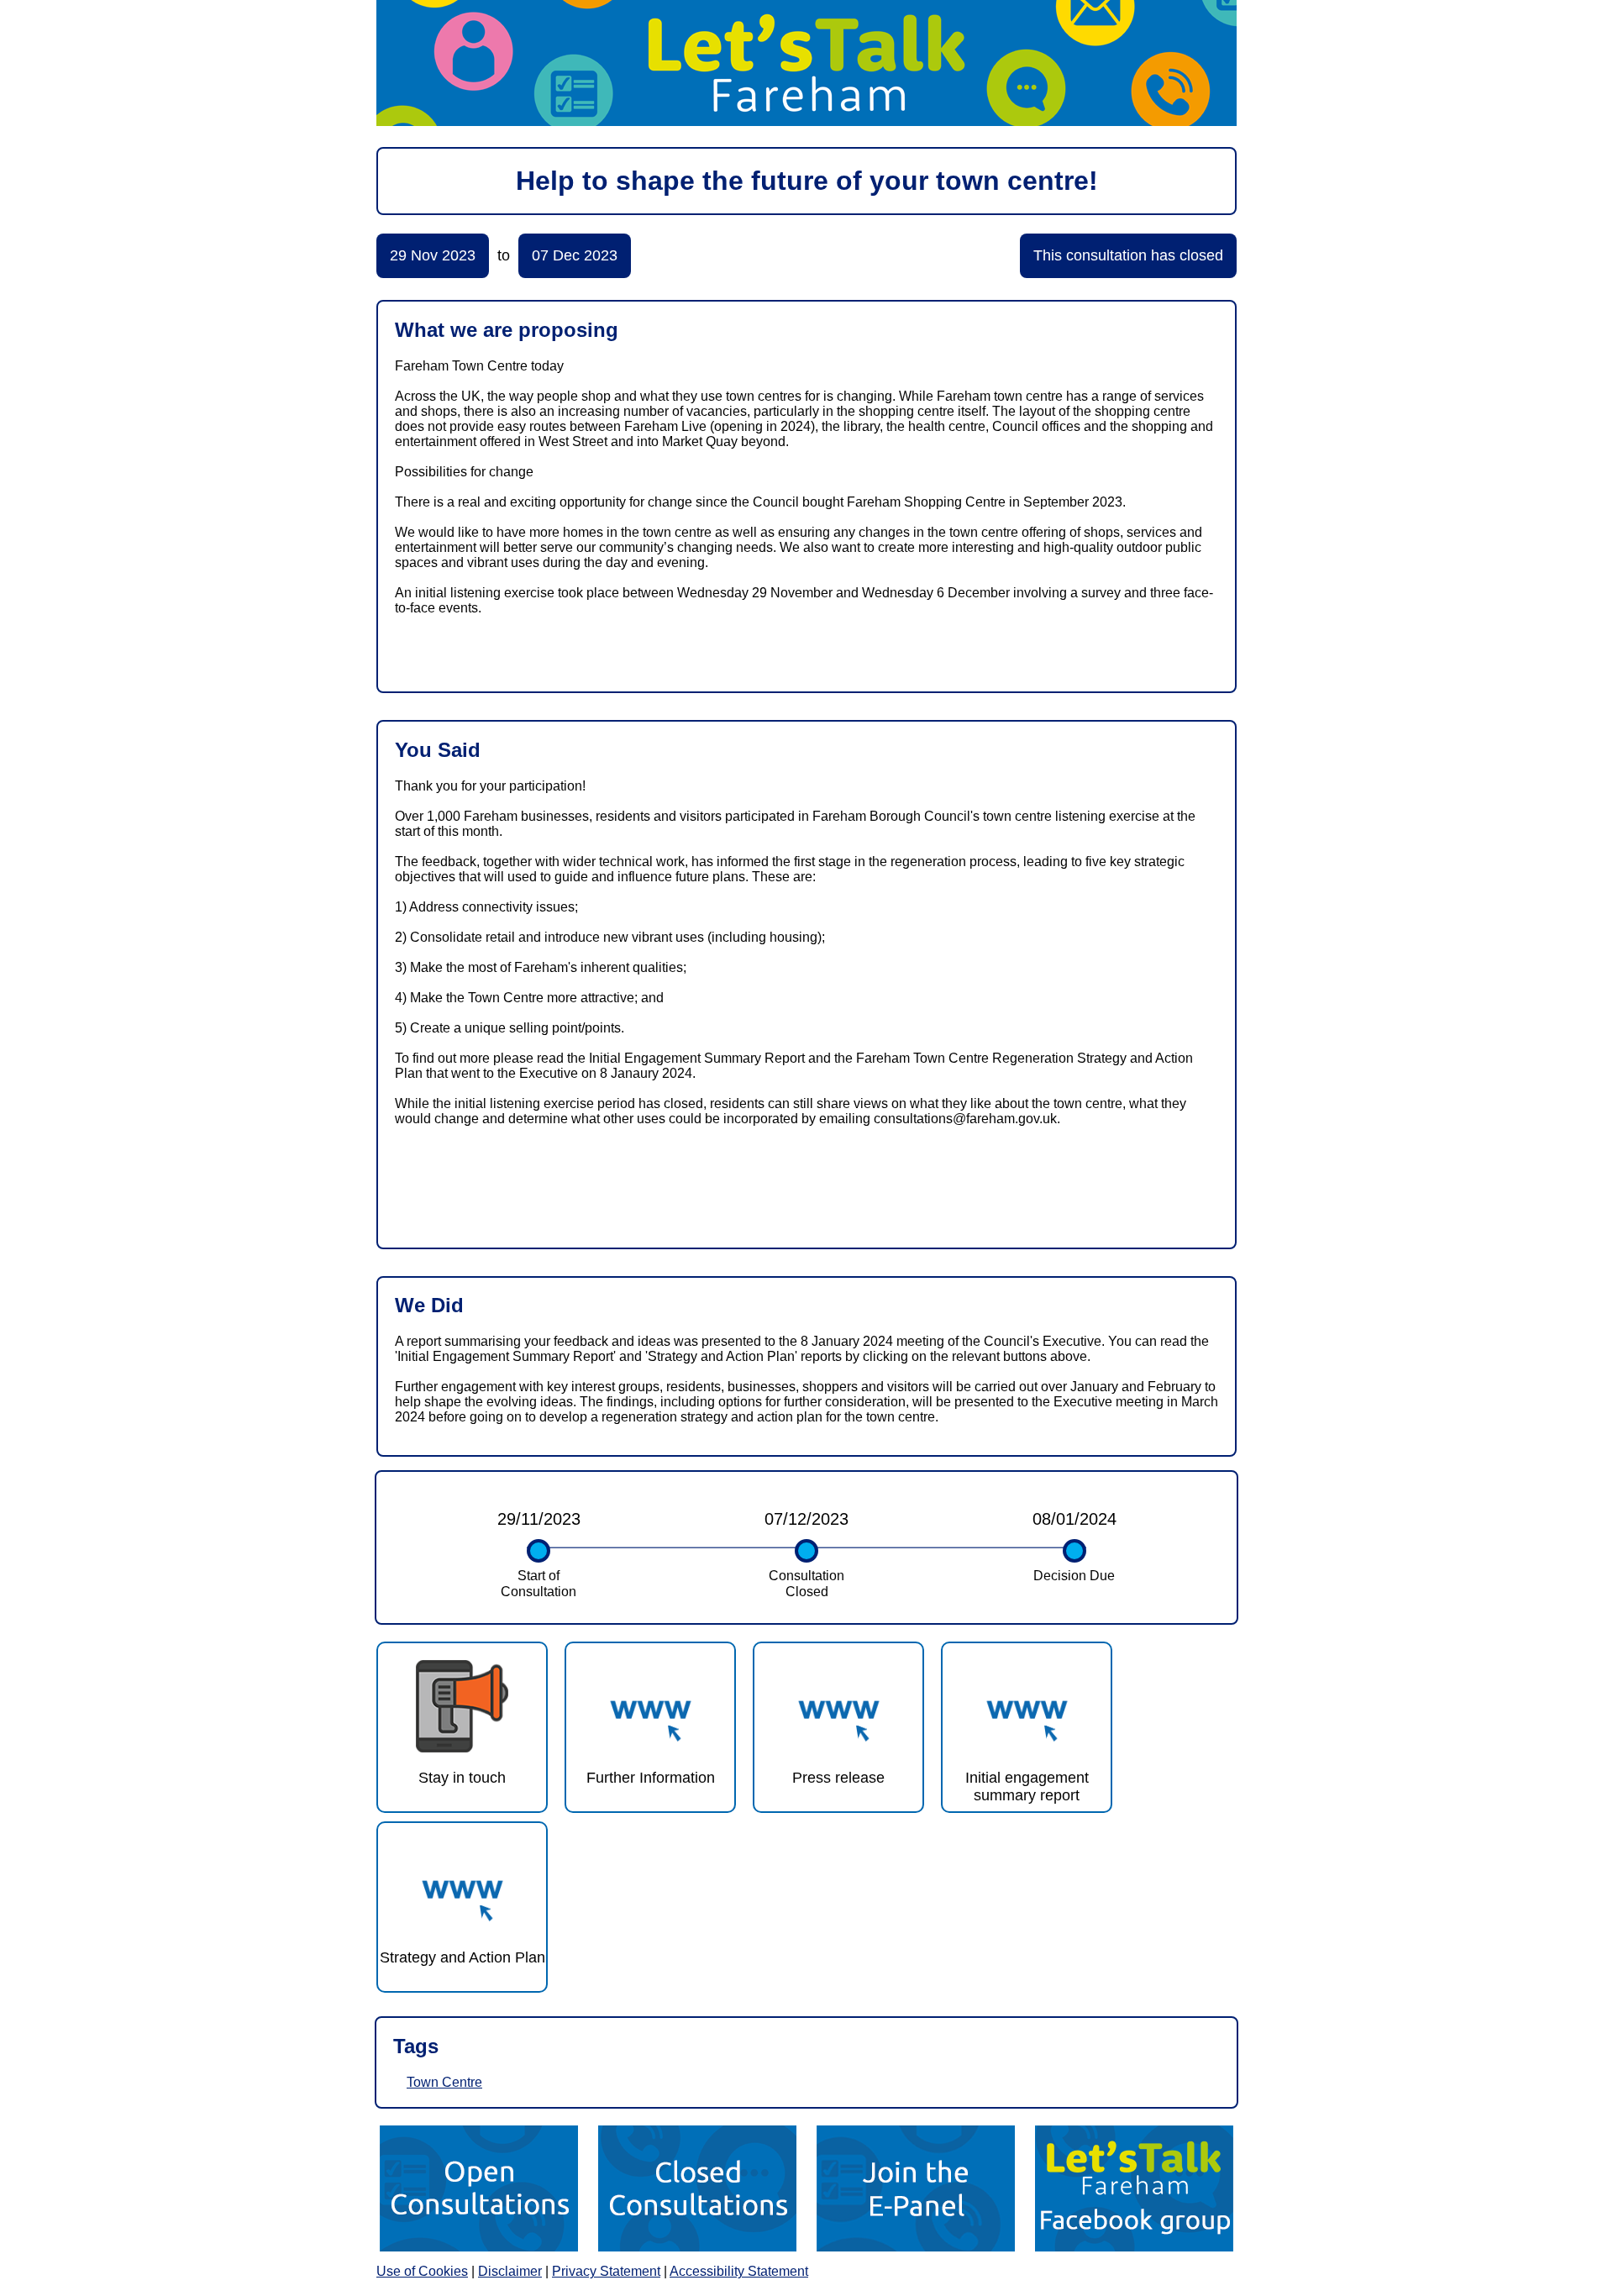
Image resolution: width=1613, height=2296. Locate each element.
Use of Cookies (422, 2271)
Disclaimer (510, 2271)
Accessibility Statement (739, 2271)
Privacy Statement (606, 2271)
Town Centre (444, 2082)
